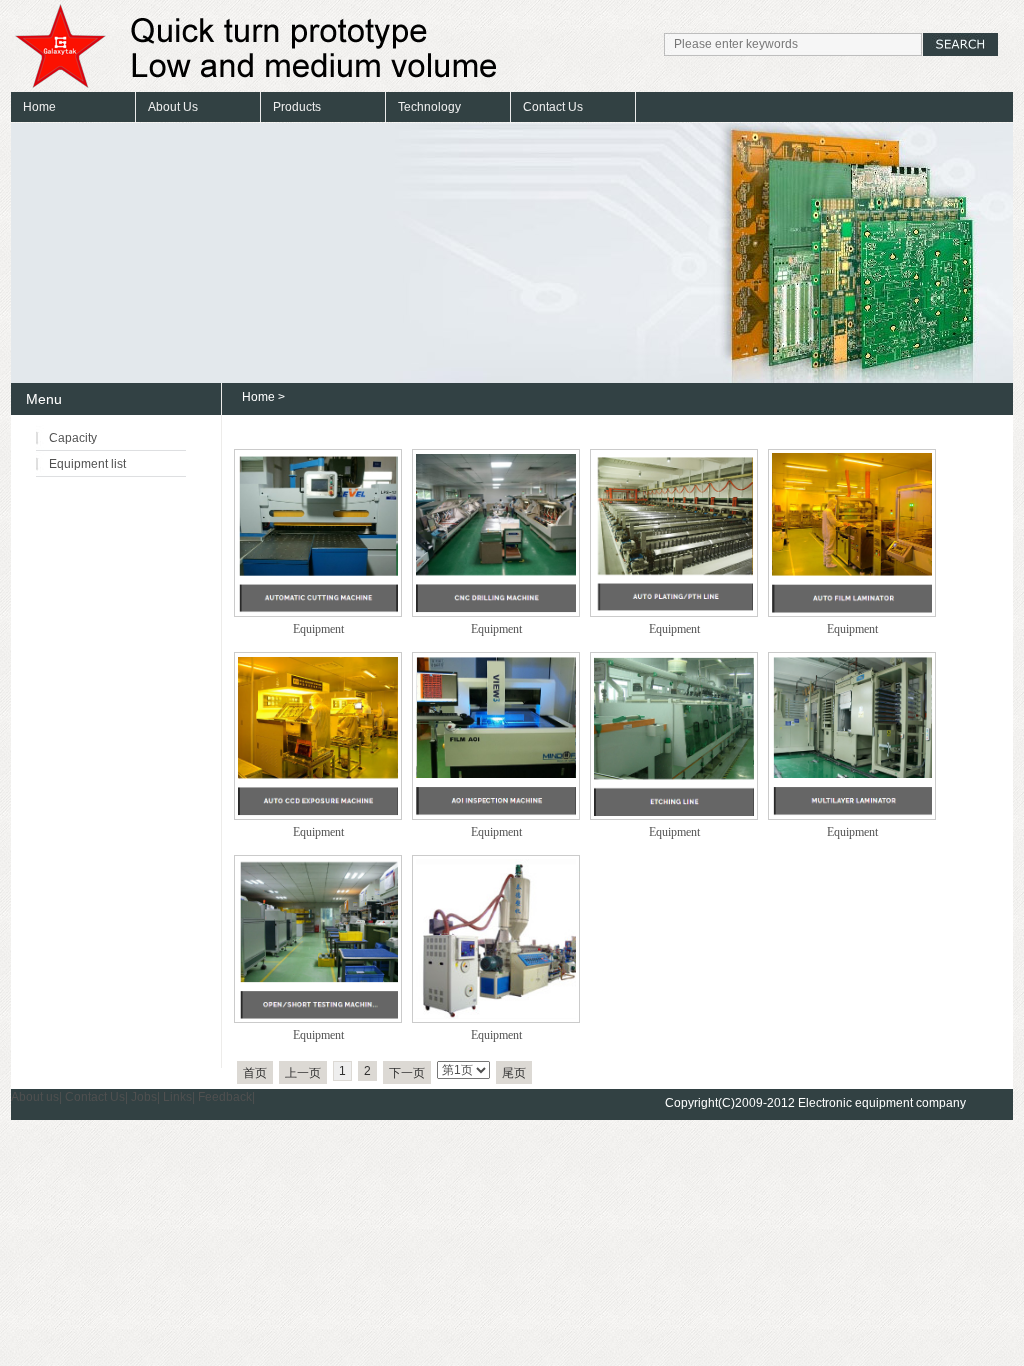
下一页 (407, 1073)
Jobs (144, 1097)
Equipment (318, 629)
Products (297, 107)
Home (39, 107)
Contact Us (553, 107)
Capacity (73, 438)
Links (177, 1097)
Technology (429, 107)
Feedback (225, 1097)
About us (35, 1097)
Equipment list (87, 464)
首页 (255, 1073)
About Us (173, 107)
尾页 (514, 1073)
